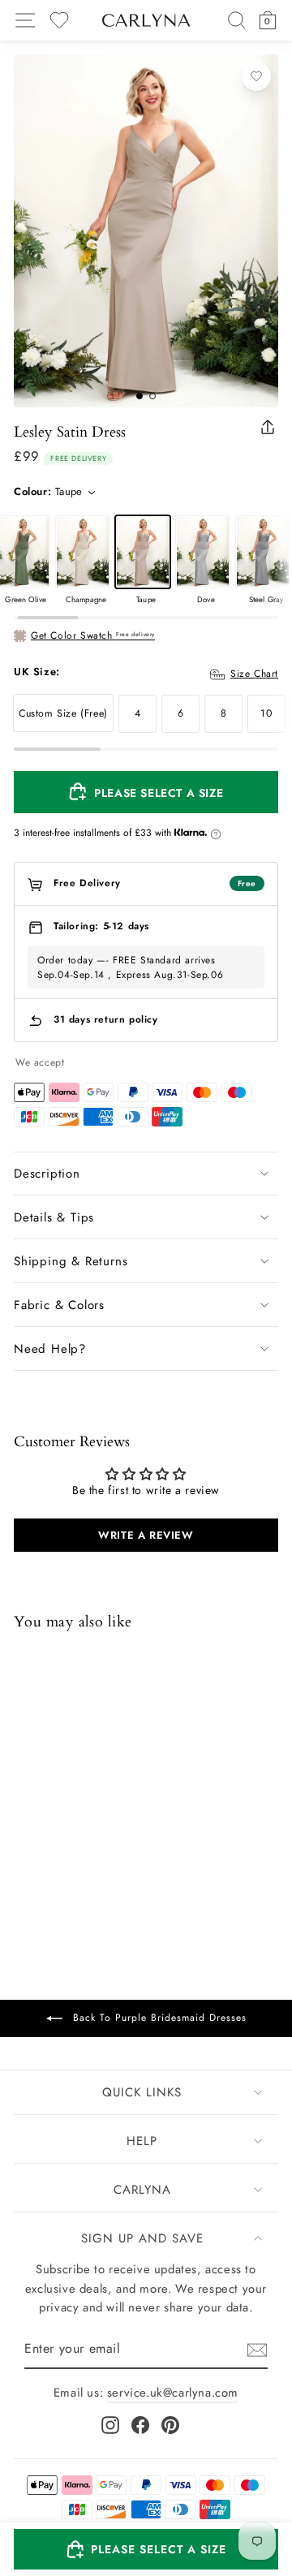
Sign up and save (142, 2238)
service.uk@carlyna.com (173, 2393)
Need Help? (50, 1349)
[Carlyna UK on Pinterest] (170, 2424)
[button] (146, 2549)
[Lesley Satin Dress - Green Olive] (24, 1848)
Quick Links (142, 2092)
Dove (203, 552)
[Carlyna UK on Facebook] (140, 2424)
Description (47, 1174)
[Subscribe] (257, 2349)
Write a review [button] (146, 1535)
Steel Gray (263, 552)
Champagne (83, 552)
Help (142, 2141)
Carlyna (142, 2190)
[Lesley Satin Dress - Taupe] (67, 1848)
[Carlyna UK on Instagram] (110, 2424)
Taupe (143, 552)
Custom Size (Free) (63, 713)
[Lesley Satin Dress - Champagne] (45, 1848)
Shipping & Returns (71, 1261)
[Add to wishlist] (256, 76)
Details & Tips (54, 1217)
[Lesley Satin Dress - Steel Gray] (109, 1848)
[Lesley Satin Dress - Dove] (88, 1848)
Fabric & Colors (59, 1305)
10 (266, 713)
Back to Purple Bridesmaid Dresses (158, 2018)
